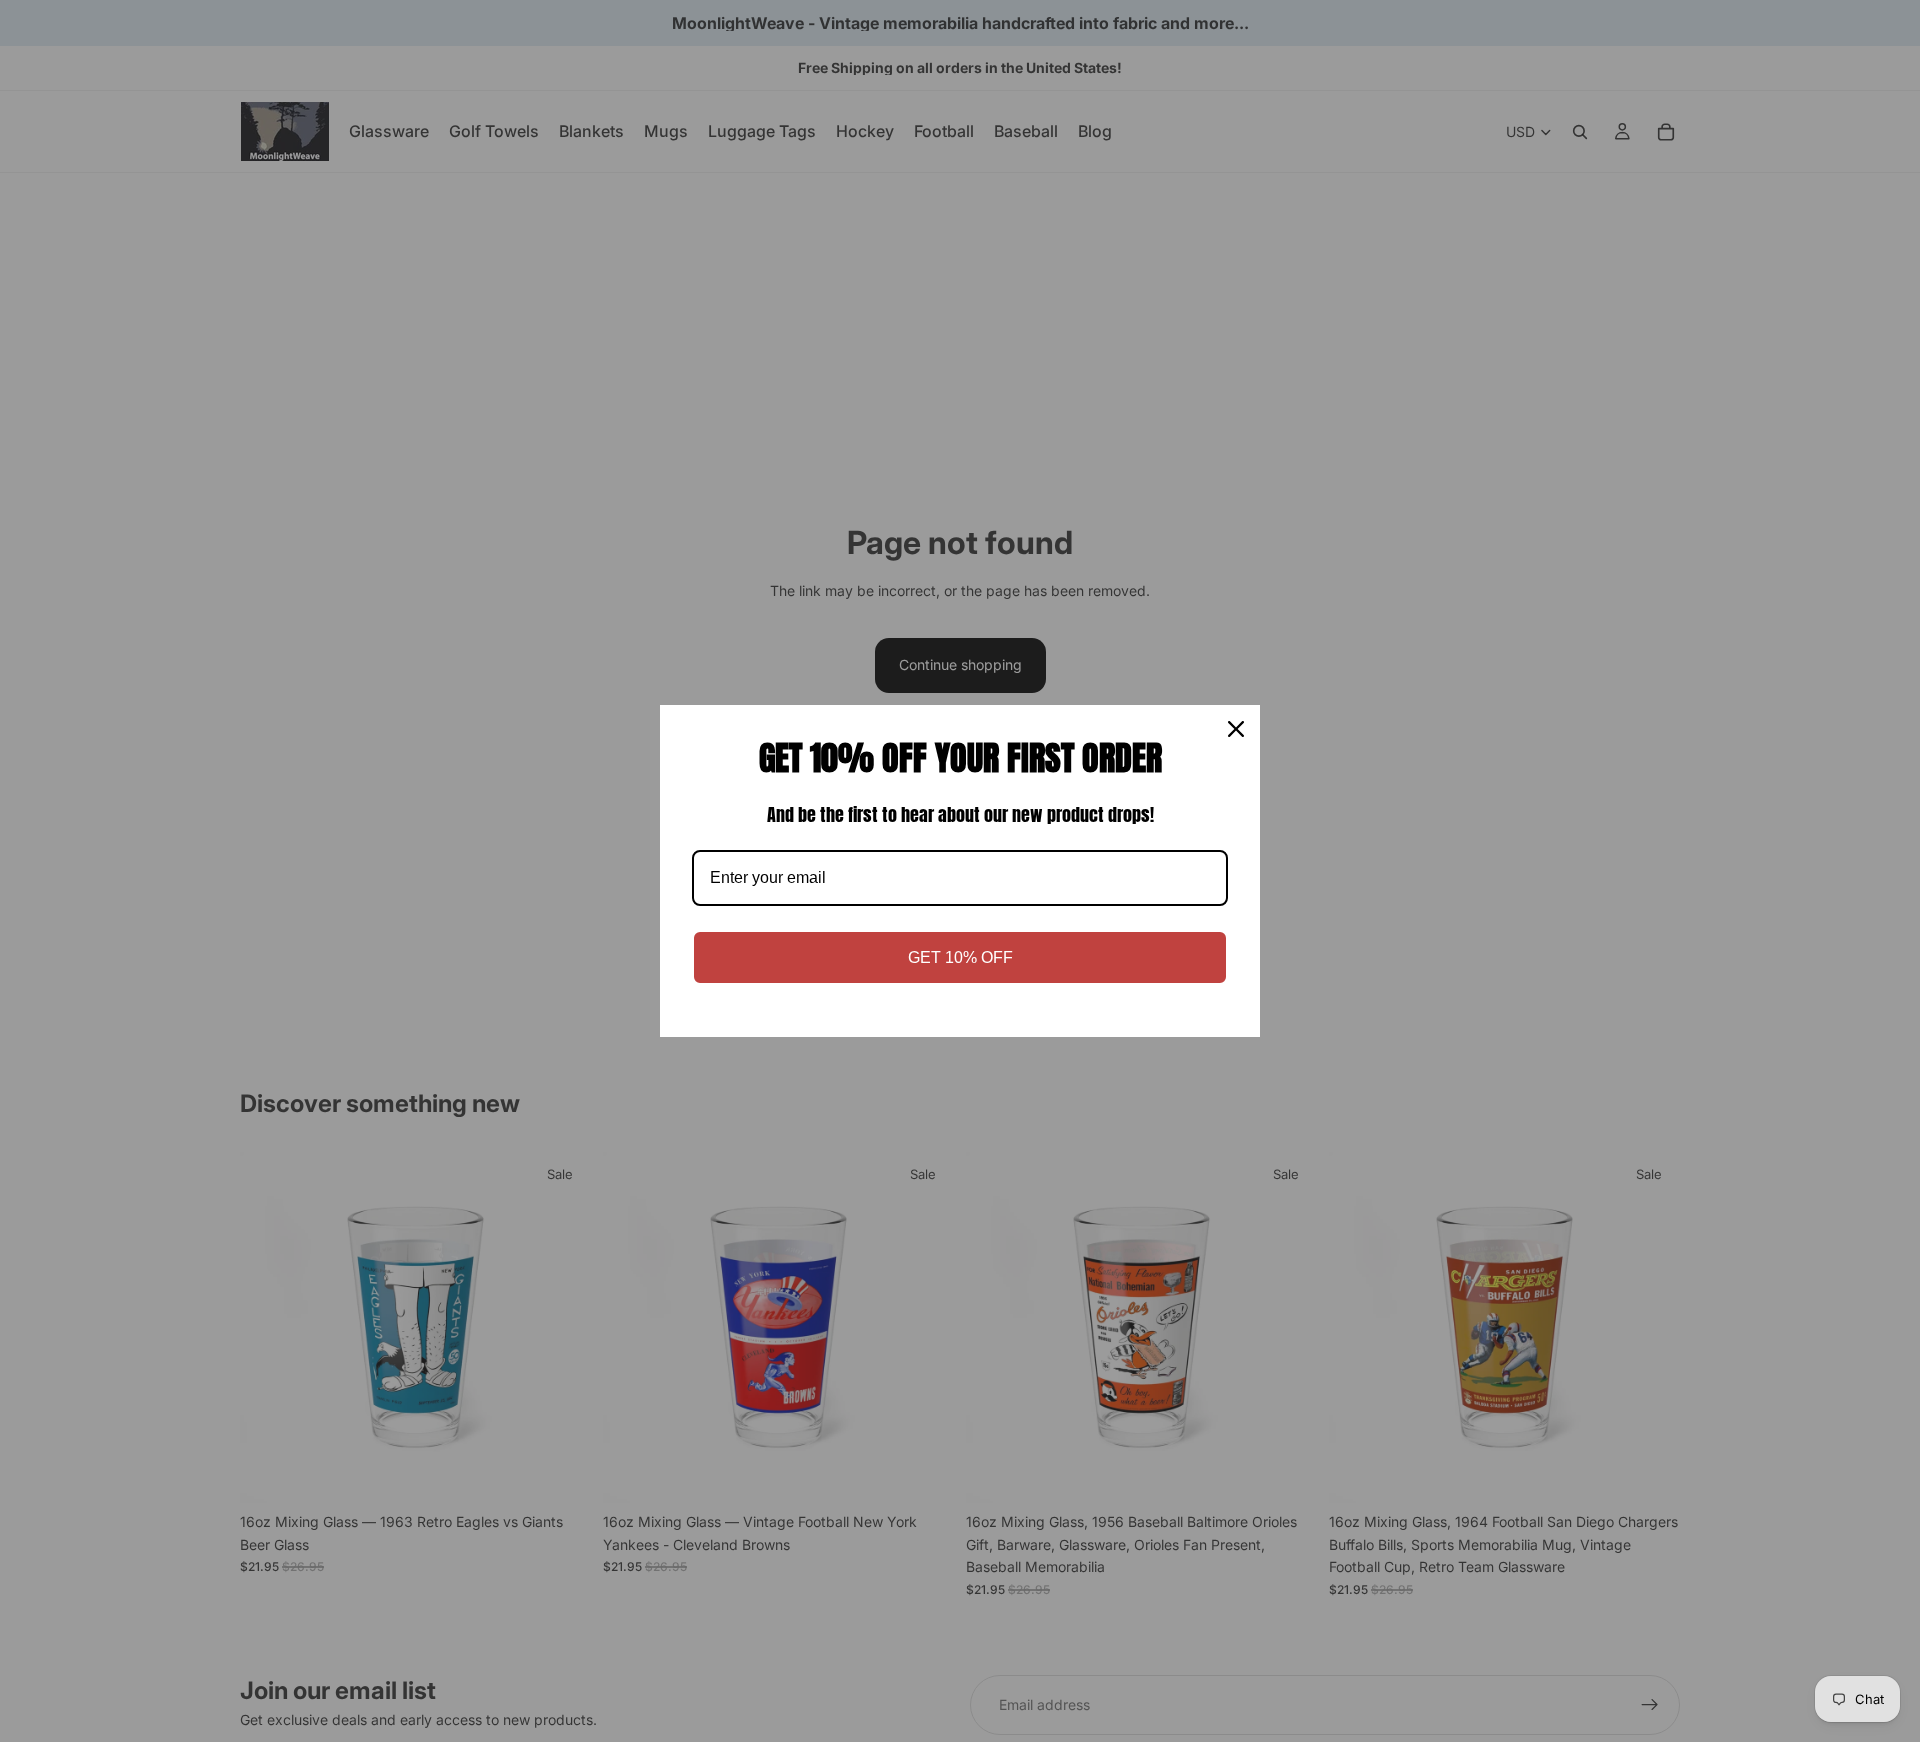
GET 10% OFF (960, 957)
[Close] (1236, 729)
